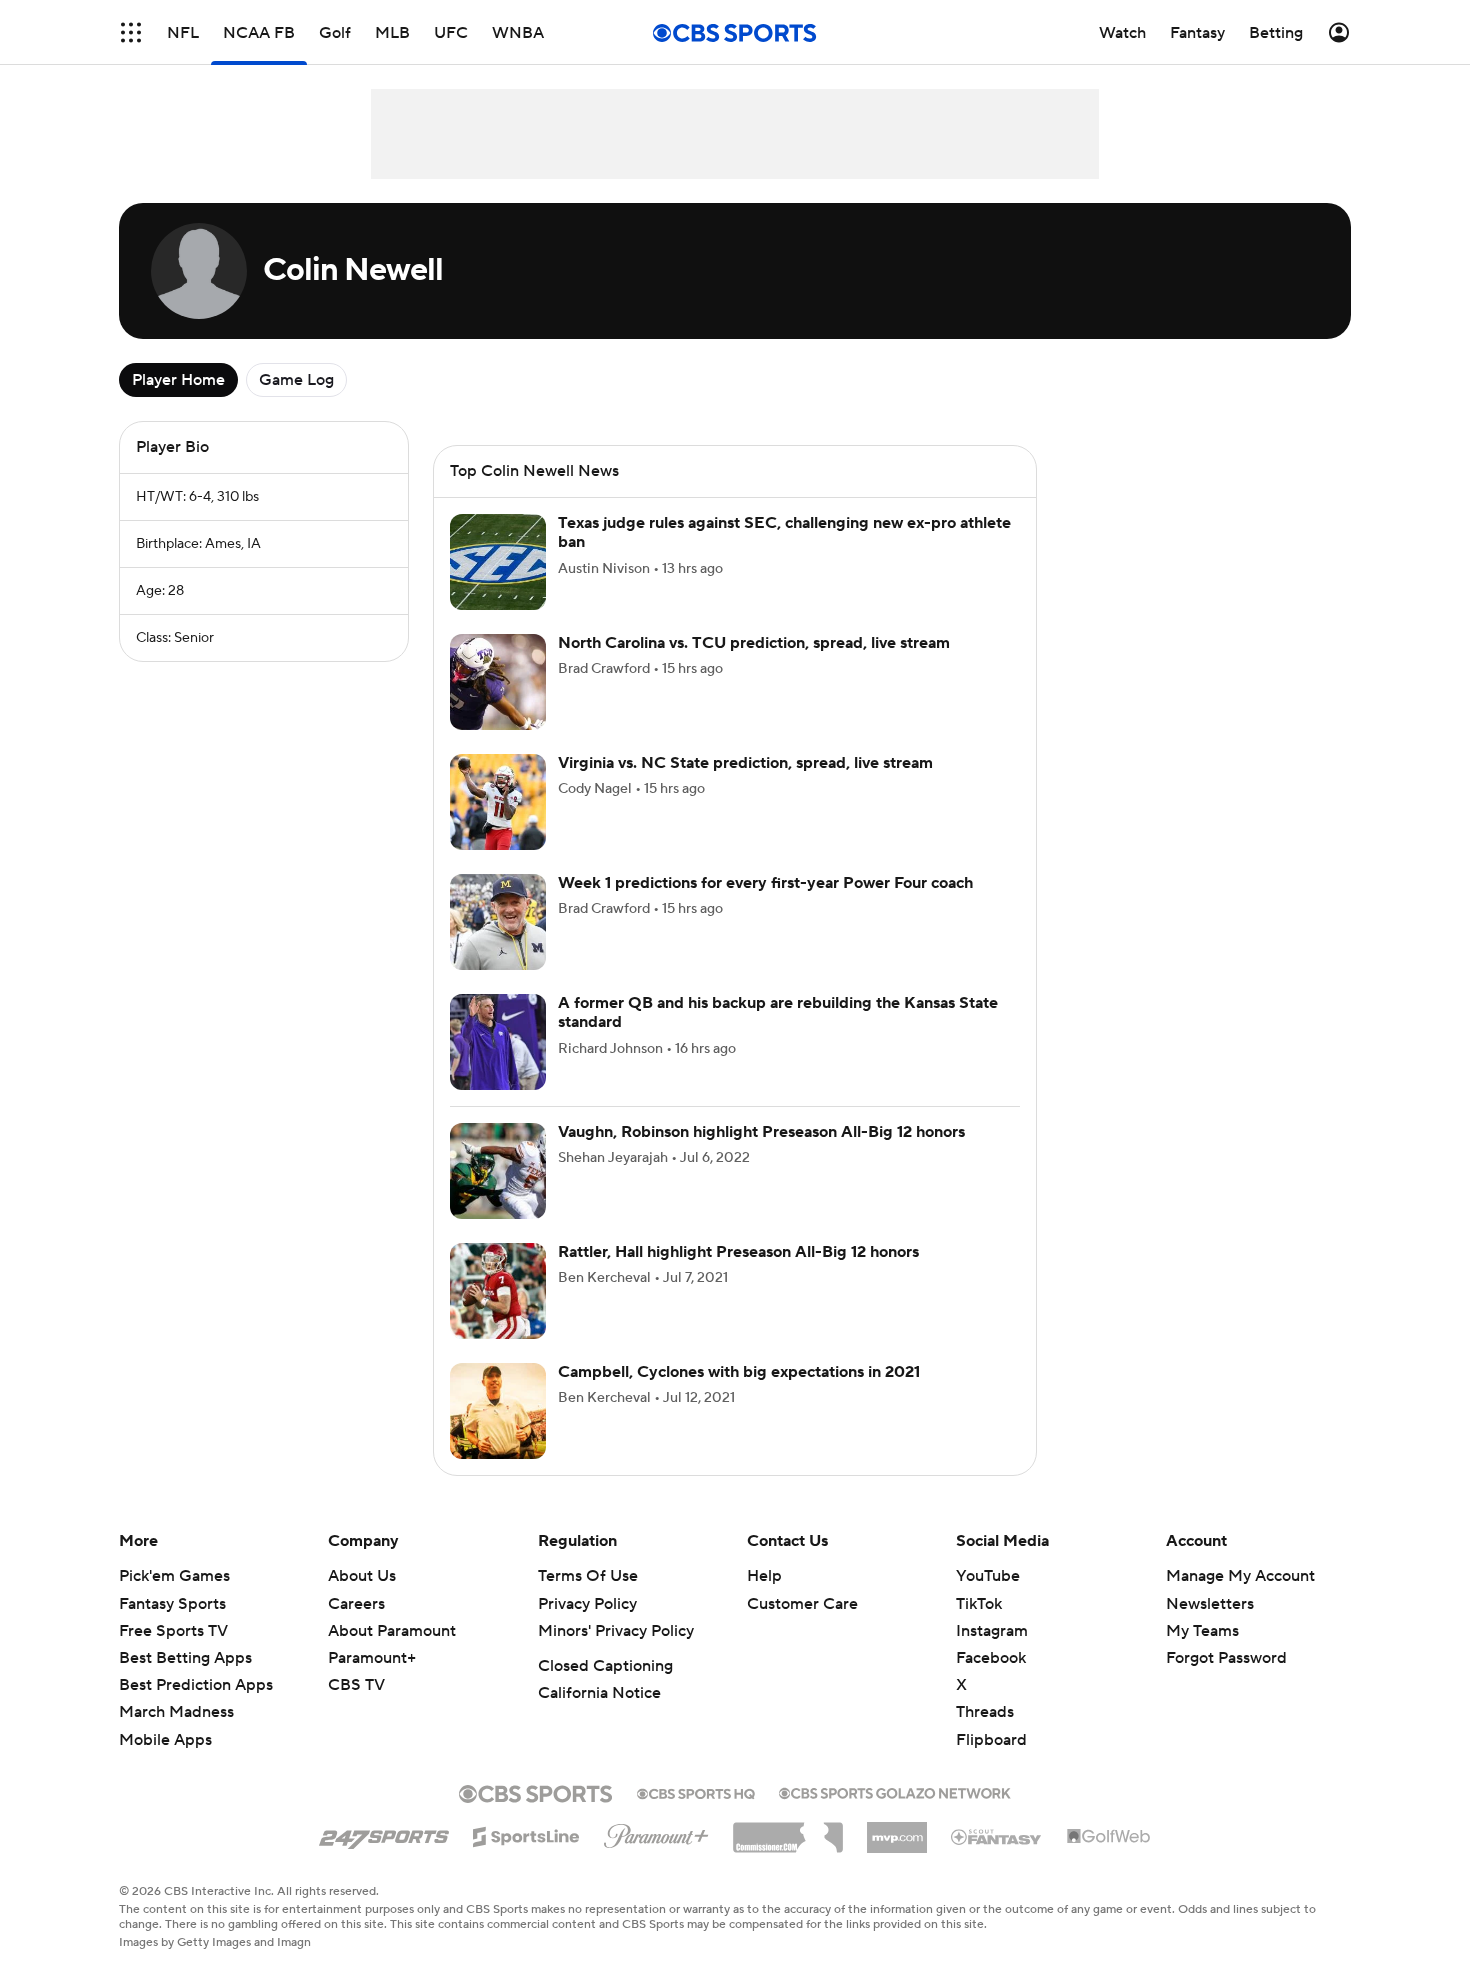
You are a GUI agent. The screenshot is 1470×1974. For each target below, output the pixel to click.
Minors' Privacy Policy (616, 1631)
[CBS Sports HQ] (696, 1792)
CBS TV (356, 1685)
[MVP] (897, 1830)
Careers (356, 1604)
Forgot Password (1226, 1658)
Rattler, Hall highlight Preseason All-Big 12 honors (738, 1252)
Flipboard (991, 1740)
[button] (131, 32)
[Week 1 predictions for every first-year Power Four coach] (498, 922)
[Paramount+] (656, 1832)
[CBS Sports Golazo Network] (895, 1791)
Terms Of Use (588, 1576)
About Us (362, 1576)
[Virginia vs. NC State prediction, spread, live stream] (498, 802)
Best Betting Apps (185, 1658)
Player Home (178, 380)
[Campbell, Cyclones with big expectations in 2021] (498, 1411)
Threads (985, 1712)
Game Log (296, 380)
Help (764, 1576)
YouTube (988, 1576)
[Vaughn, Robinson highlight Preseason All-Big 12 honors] (498, 1171)
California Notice (599, 1693)
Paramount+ (372, 1658)
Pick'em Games (174, 1576)
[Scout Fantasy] (997, 1836)
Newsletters (1210, 1604)
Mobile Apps (165, 1740)
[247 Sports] (384, 1833)
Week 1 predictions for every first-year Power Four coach (765, 883)
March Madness (176, 1712)
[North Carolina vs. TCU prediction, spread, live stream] (498, 682)
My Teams (1202, 1631)
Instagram (992, 1631)
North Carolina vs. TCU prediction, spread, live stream (754, 643)
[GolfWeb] (1109, 1837)
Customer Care (802, 1604)
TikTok (979, 1604)
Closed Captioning (605, 1666)
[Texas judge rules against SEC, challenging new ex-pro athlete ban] (498, 562)
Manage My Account (1240, 1576)
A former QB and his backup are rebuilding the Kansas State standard (778, 1012)
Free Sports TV (173, 1631)
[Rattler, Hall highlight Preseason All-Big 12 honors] (498, 1291)
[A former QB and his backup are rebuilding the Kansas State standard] (498, 1042)
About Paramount (392, 1631)
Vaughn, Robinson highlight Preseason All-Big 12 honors (761, 1132)
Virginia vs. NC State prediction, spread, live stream (745, 763)
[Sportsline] (526, 1834)
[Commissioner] (788, 1830)
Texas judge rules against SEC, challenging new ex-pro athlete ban (784, 532)
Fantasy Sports (172, 1604)
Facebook (991, 1658)
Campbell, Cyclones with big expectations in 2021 (739, 1372)
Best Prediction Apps (196, 1685)
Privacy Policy (587, 1604)
